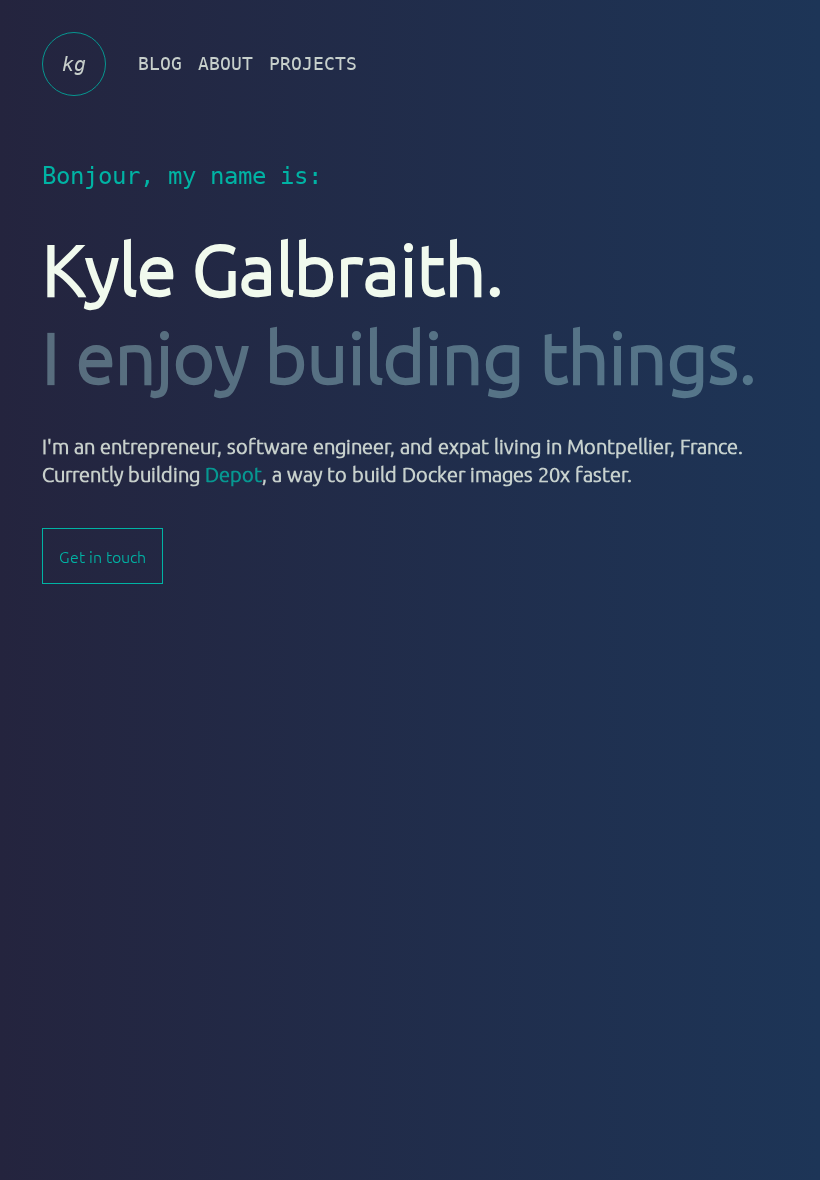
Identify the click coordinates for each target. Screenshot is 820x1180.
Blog (160, 63)
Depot (233, 474)
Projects (313, 63)
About (225, 63)
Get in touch (102, 556)
